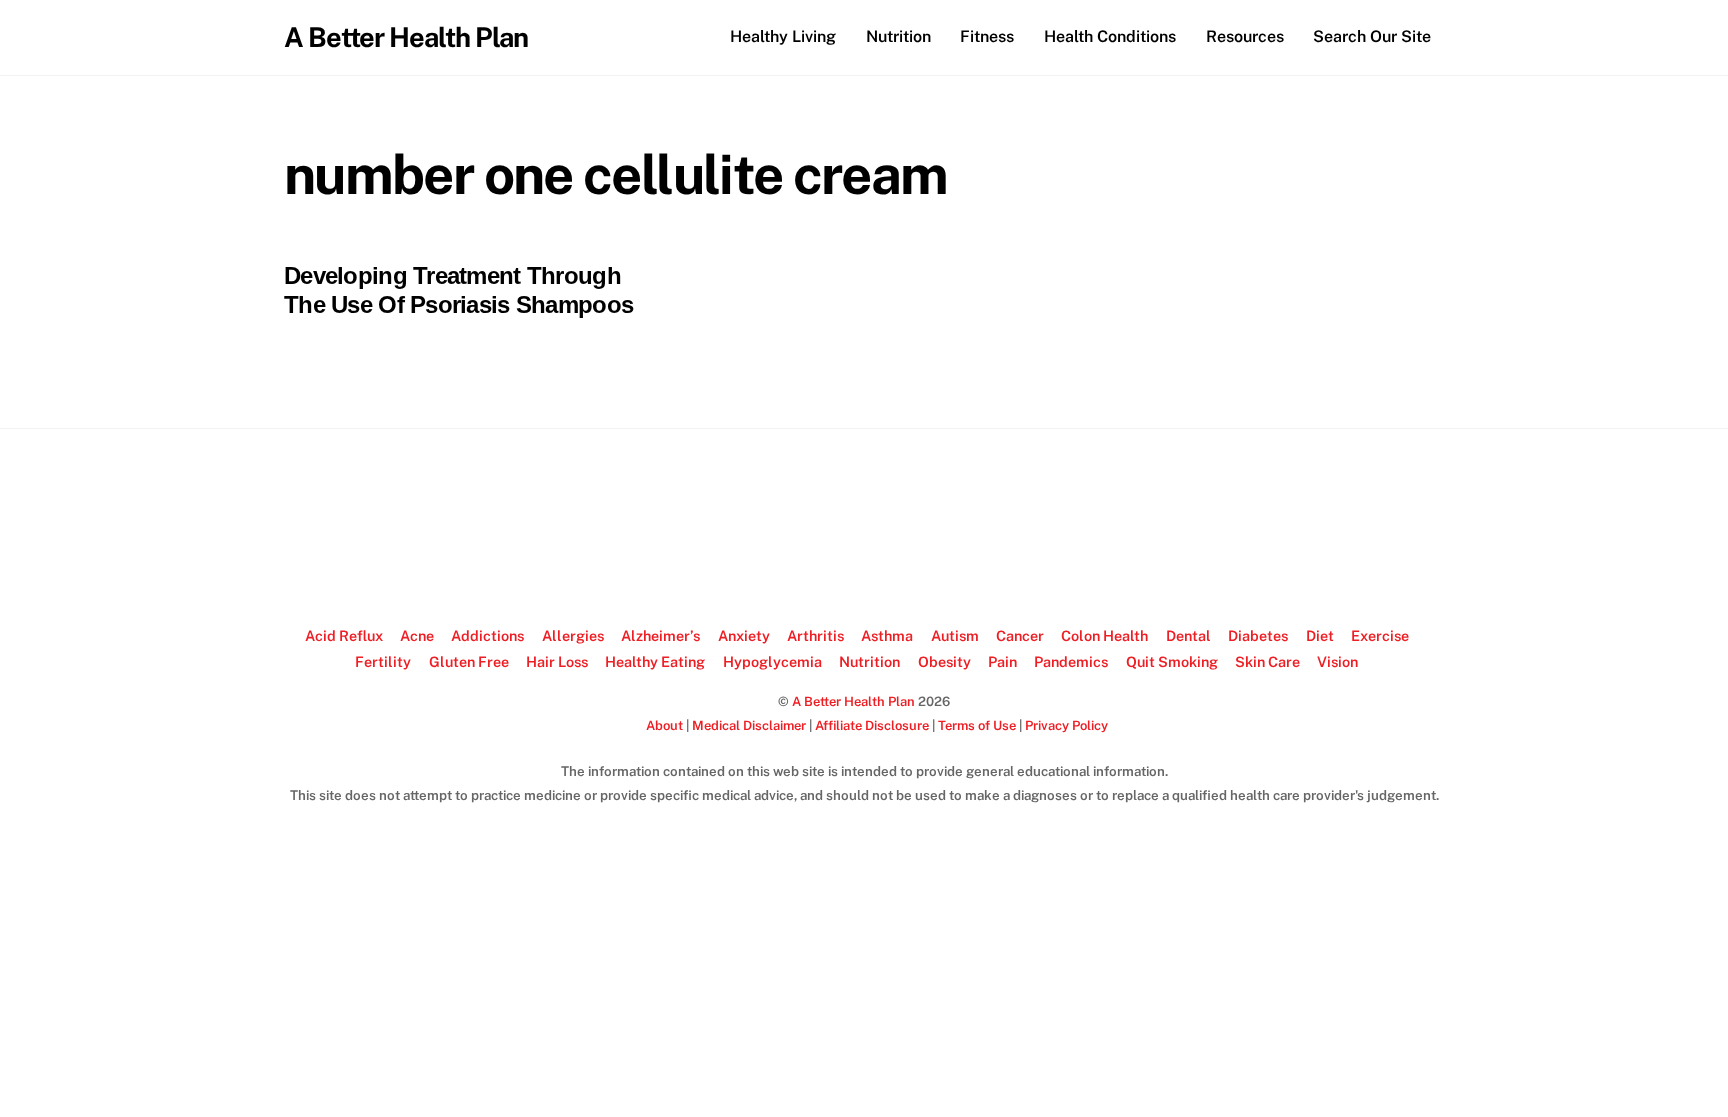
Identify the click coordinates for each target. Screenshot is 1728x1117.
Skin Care (1267, 661)
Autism (955, 635)
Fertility (383, 661)
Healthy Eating (655, 661)
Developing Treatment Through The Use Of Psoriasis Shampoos (458, 290)
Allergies (573, 635)
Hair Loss (557, 661)
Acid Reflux (344, 635)
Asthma (887, 635)
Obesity (944, 661)
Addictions (487, 635)
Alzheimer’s (660, 635)
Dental (1188, 635)
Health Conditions (1110, 36)
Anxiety (744, 635)
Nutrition (898, 36)
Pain (1002, 661)
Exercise (1380, 635)
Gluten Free (469, 661)
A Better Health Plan (853, 701)
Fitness (987, 36)
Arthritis (815, 635)
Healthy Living (783, 36)
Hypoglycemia (772, 661)
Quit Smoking (1172, 661)
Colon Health (1104, 635)
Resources (1245, 36)
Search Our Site (1372, 36)
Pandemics (1071, 661)
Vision (1337, 661)
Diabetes (1258, 635)
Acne (417, 635)
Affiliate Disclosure (872, 725)
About (664, 725)
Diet (1320, 635)
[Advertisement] (864, 528)
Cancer (1020, 635)
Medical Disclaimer (749, 725)
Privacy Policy (1066, 725)
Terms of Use (977, 725)
